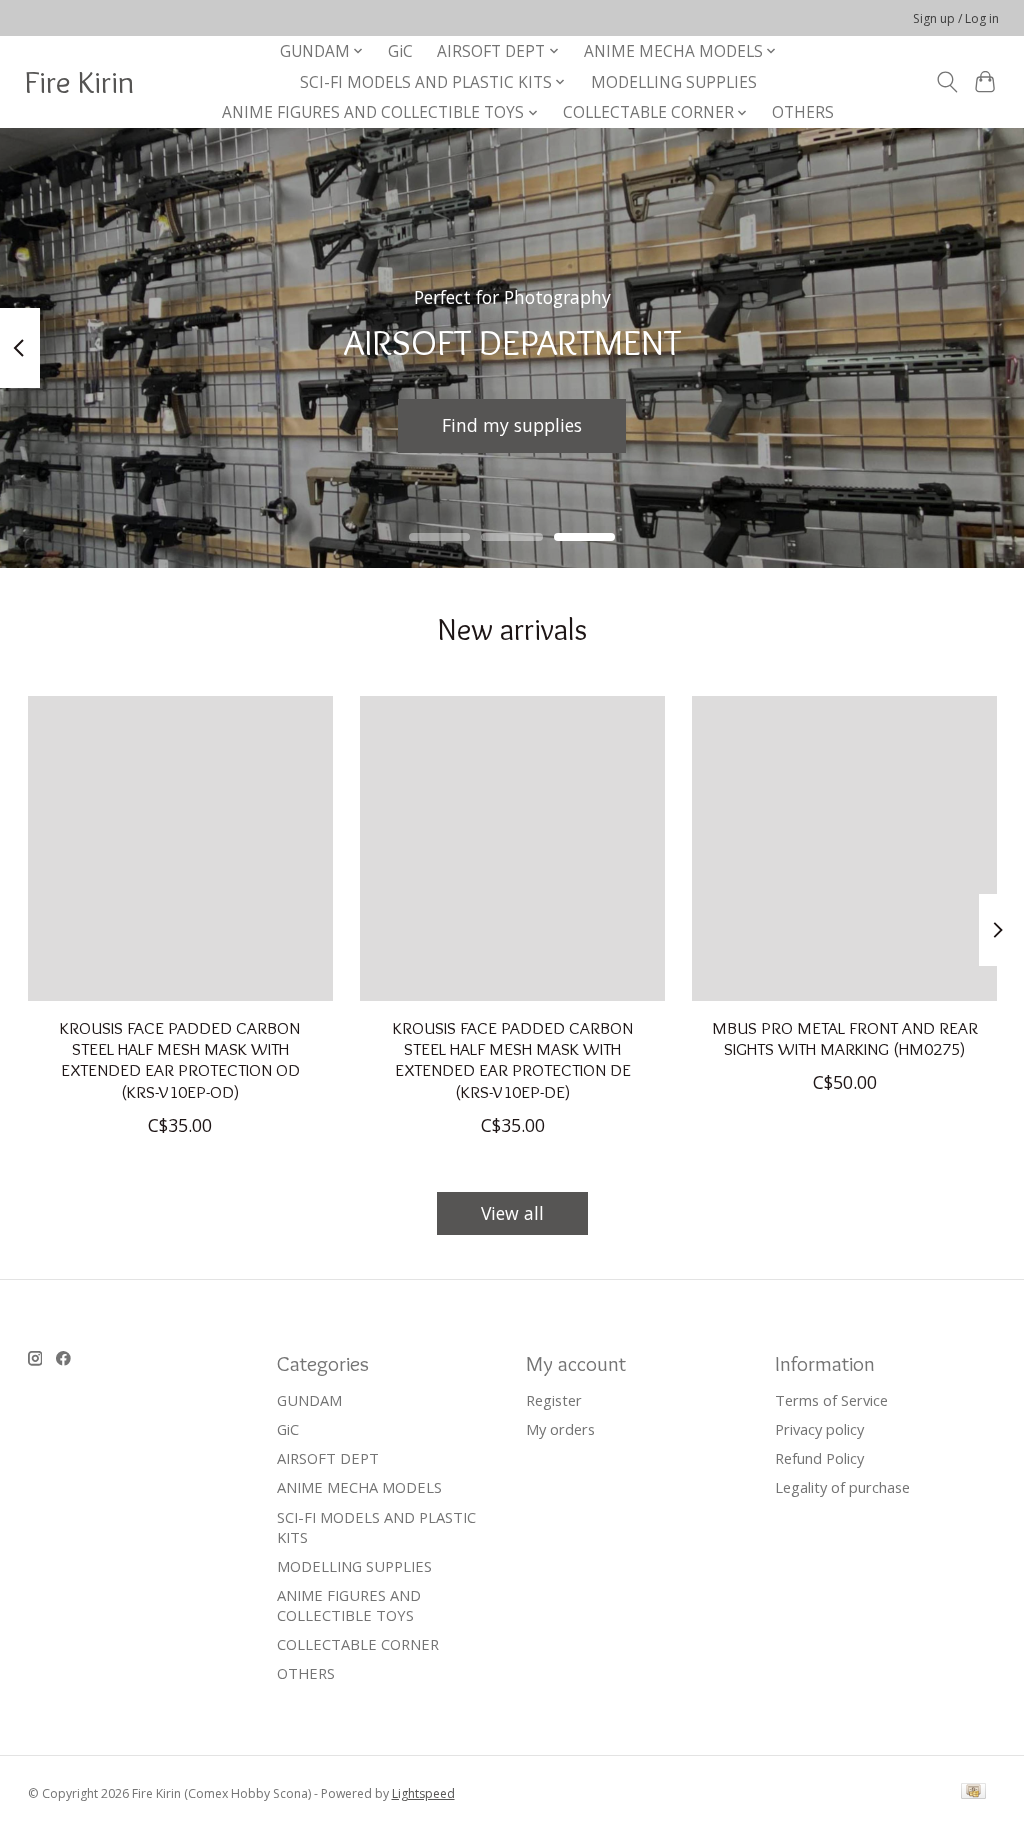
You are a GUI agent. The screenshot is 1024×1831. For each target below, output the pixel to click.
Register (554, 1400)
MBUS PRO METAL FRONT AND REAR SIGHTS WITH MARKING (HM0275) (844, 1038)
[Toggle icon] (946, 82)
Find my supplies (512, 425)
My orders (560, 1429)
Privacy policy (819, 1429)
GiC (400, 51)
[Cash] (973, 1793)
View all (512, 1213)
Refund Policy (819, 1458)
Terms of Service (831, 1400)
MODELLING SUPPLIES (674, 82)
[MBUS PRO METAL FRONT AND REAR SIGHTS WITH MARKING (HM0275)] (844, 848)
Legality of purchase (842, 1487)
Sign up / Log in (956, 18)
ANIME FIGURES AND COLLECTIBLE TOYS (349, 1605)
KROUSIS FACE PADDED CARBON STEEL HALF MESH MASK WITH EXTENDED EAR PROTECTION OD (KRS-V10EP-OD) (180, 1059)
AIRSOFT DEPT (328, 1458)
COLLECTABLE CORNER (358, 1644)
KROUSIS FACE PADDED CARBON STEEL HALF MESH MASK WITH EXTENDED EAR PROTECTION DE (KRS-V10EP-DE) (512, 1059)
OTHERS (803, 112)
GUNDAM (309, 1400)
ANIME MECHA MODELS (359, 1487)
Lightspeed (423, 1793)
